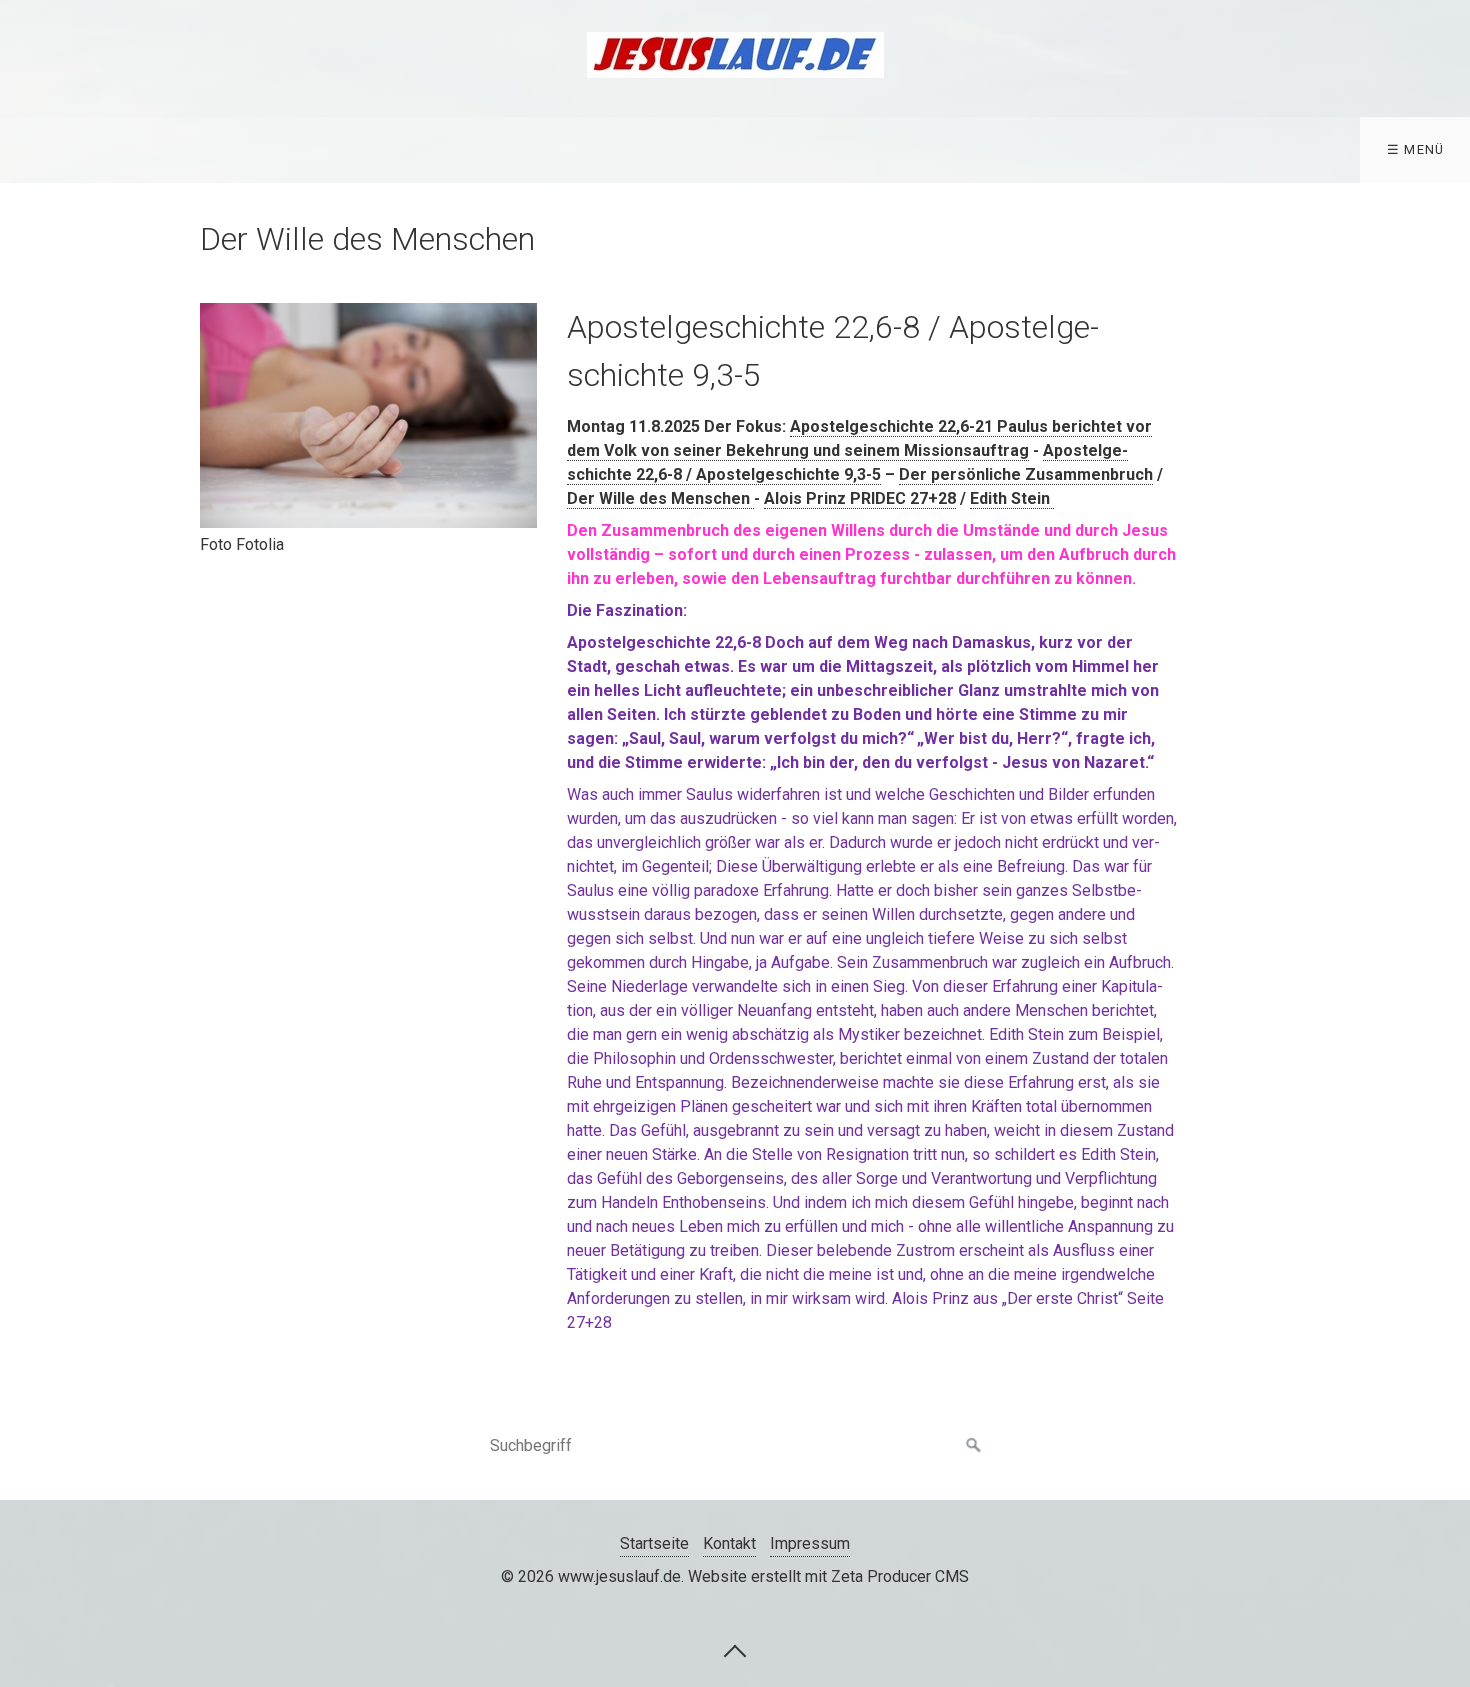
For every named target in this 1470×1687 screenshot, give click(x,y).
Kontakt (729, 1543)
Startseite (654, 1543)
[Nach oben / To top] (735, 1650)
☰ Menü (1416, 149)
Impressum (810, 1543)
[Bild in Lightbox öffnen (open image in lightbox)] (368, 415)
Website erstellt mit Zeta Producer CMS (828, 1576)
